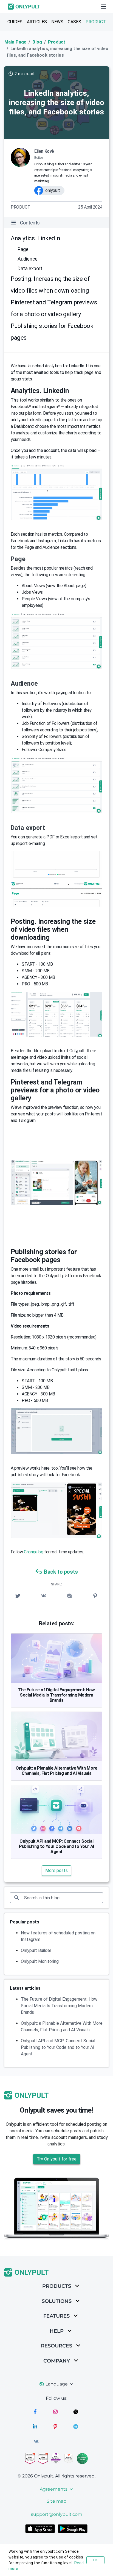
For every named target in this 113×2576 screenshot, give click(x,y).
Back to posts (61, 1572)
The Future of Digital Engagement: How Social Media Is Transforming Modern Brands (56, 1695)
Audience (28, 259)
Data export (30, 268)
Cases (74, 22)
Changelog (33, 1552)
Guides (15, 22)
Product (96, 22)
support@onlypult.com (57, 2514)
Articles (37, 22)
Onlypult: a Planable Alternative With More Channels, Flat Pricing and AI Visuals (56, 1771)
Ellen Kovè (44, 151)
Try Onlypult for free (57, 2159)
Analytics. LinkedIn (35, 238)
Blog (37, 42)
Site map (56, 2501)
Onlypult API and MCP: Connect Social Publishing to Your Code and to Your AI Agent (56, 1846)
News (57, 22)
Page (23, 249)
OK (95, 2560)
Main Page (15, 42)
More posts (56, 1870)
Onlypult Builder (36, 1950)
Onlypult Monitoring (40, 1961)
